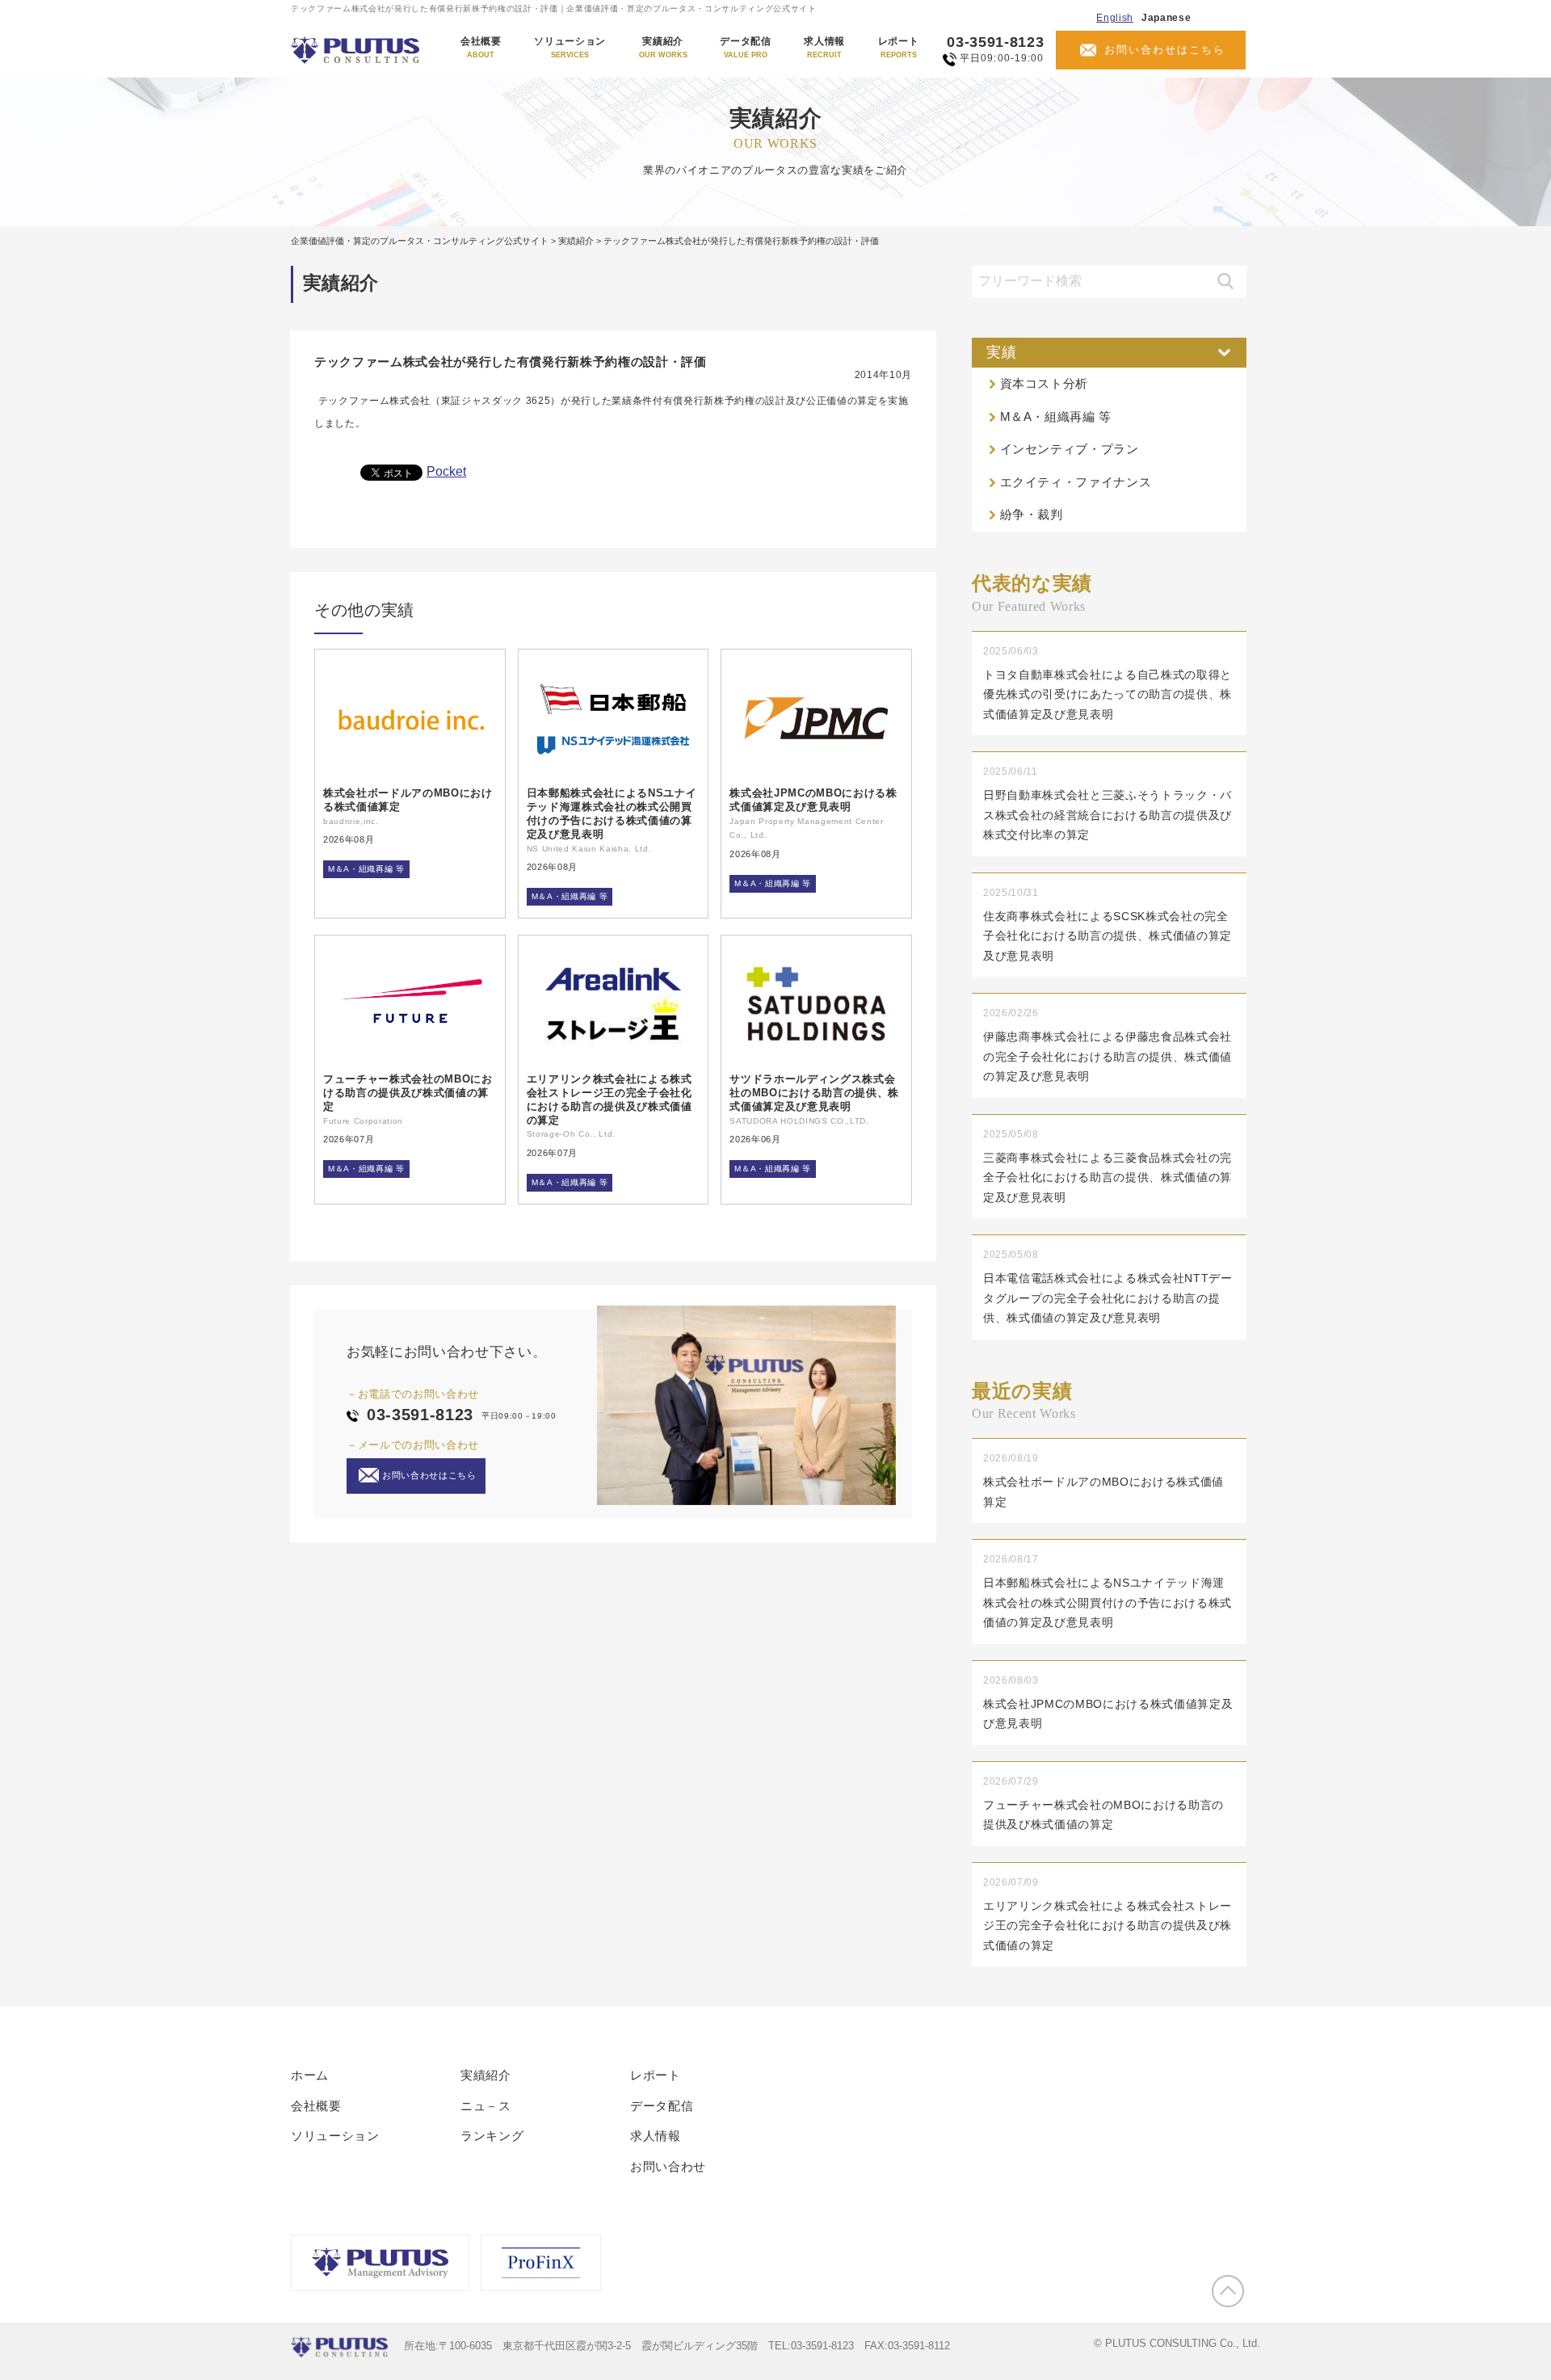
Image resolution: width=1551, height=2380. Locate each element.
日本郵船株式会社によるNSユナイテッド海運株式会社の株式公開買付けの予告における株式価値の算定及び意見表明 (612, 814)
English (1115, 18)
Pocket (446, 471)
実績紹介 (663, 48)
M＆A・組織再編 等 (366, 869)
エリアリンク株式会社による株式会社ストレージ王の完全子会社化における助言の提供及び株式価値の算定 (609, 1100)
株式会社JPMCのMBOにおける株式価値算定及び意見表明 (813, 800)
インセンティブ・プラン (1070, 449)
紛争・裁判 (1032, 514)
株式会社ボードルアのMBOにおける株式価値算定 (408, 800)
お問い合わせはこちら (1165, 50)
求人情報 (824, 48)
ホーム (310, 2075)
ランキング (492, 2136)
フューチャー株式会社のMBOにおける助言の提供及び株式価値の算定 (408, 1093)
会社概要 (481, 48)
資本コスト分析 (1045, 383)
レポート (899, 48)
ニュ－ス (486, 2106)
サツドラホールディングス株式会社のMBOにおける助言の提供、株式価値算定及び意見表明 (814, 1093)
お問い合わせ (668, 2166)
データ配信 (745, 48)
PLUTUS (357, 50)
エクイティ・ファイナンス (1076, 482)
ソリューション (570, 48)
